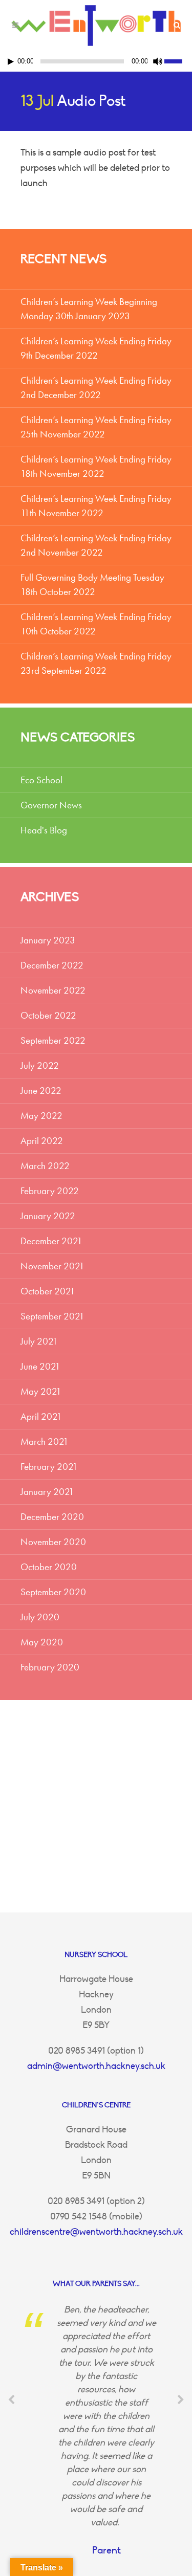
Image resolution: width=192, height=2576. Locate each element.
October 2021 (48, 1291)
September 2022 (53, 1040)
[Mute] (158, 61)
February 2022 (50, 1191)
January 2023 (48, 940)
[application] (96, 61)
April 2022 (42, 1141)
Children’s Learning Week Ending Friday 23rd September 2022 (96, 663)
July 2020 (40, 1617)
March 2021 (45, 1441)
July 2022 (40, 1065)
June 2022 (41, 1091)
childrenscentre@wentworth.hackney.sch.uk (96, 2232)
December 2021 (51, 1241)
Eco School (41, 780)
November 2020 (53, 1542)
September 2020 (53, 1592)
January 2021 (47, 1492)
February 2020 (50, 1667)
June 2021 (40, 1366)
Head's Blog (44, 830)
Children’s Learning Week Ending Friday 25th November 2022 (96, 427)
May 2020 (42, 1642)
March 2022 (45, 1166)
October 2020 (49, 1567)
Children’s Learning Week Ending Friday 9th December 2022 (96, 348)
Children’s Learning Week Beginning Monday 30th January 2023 (89, 309)
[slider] (178, 60)
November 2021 (52, 1266)
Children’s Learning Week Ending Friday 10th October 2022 (96, 624)
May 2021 (41, 1391)
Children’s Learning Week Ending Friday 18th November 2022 (96, 466)
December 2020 (52, 1517)
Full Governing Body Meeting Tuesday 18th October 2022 (92, 585)
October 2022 (48, 1015)
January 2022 (48, 1216)
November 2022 (53, 990)
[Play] (11, 62)
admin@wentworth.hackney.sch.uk (96, 2066)
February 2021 (49, 1467)
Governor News (51, 805)
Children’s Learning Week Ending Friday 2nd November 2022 (96, 545)
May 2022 (41, 1116)
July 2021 (39, 1341)
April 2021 (41, 1416)
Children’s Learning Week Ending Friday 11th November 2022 (96, 506)
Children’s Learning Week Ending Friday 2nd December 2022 (96, 388)
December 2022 (52, 965)
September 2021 (52, 1316)
